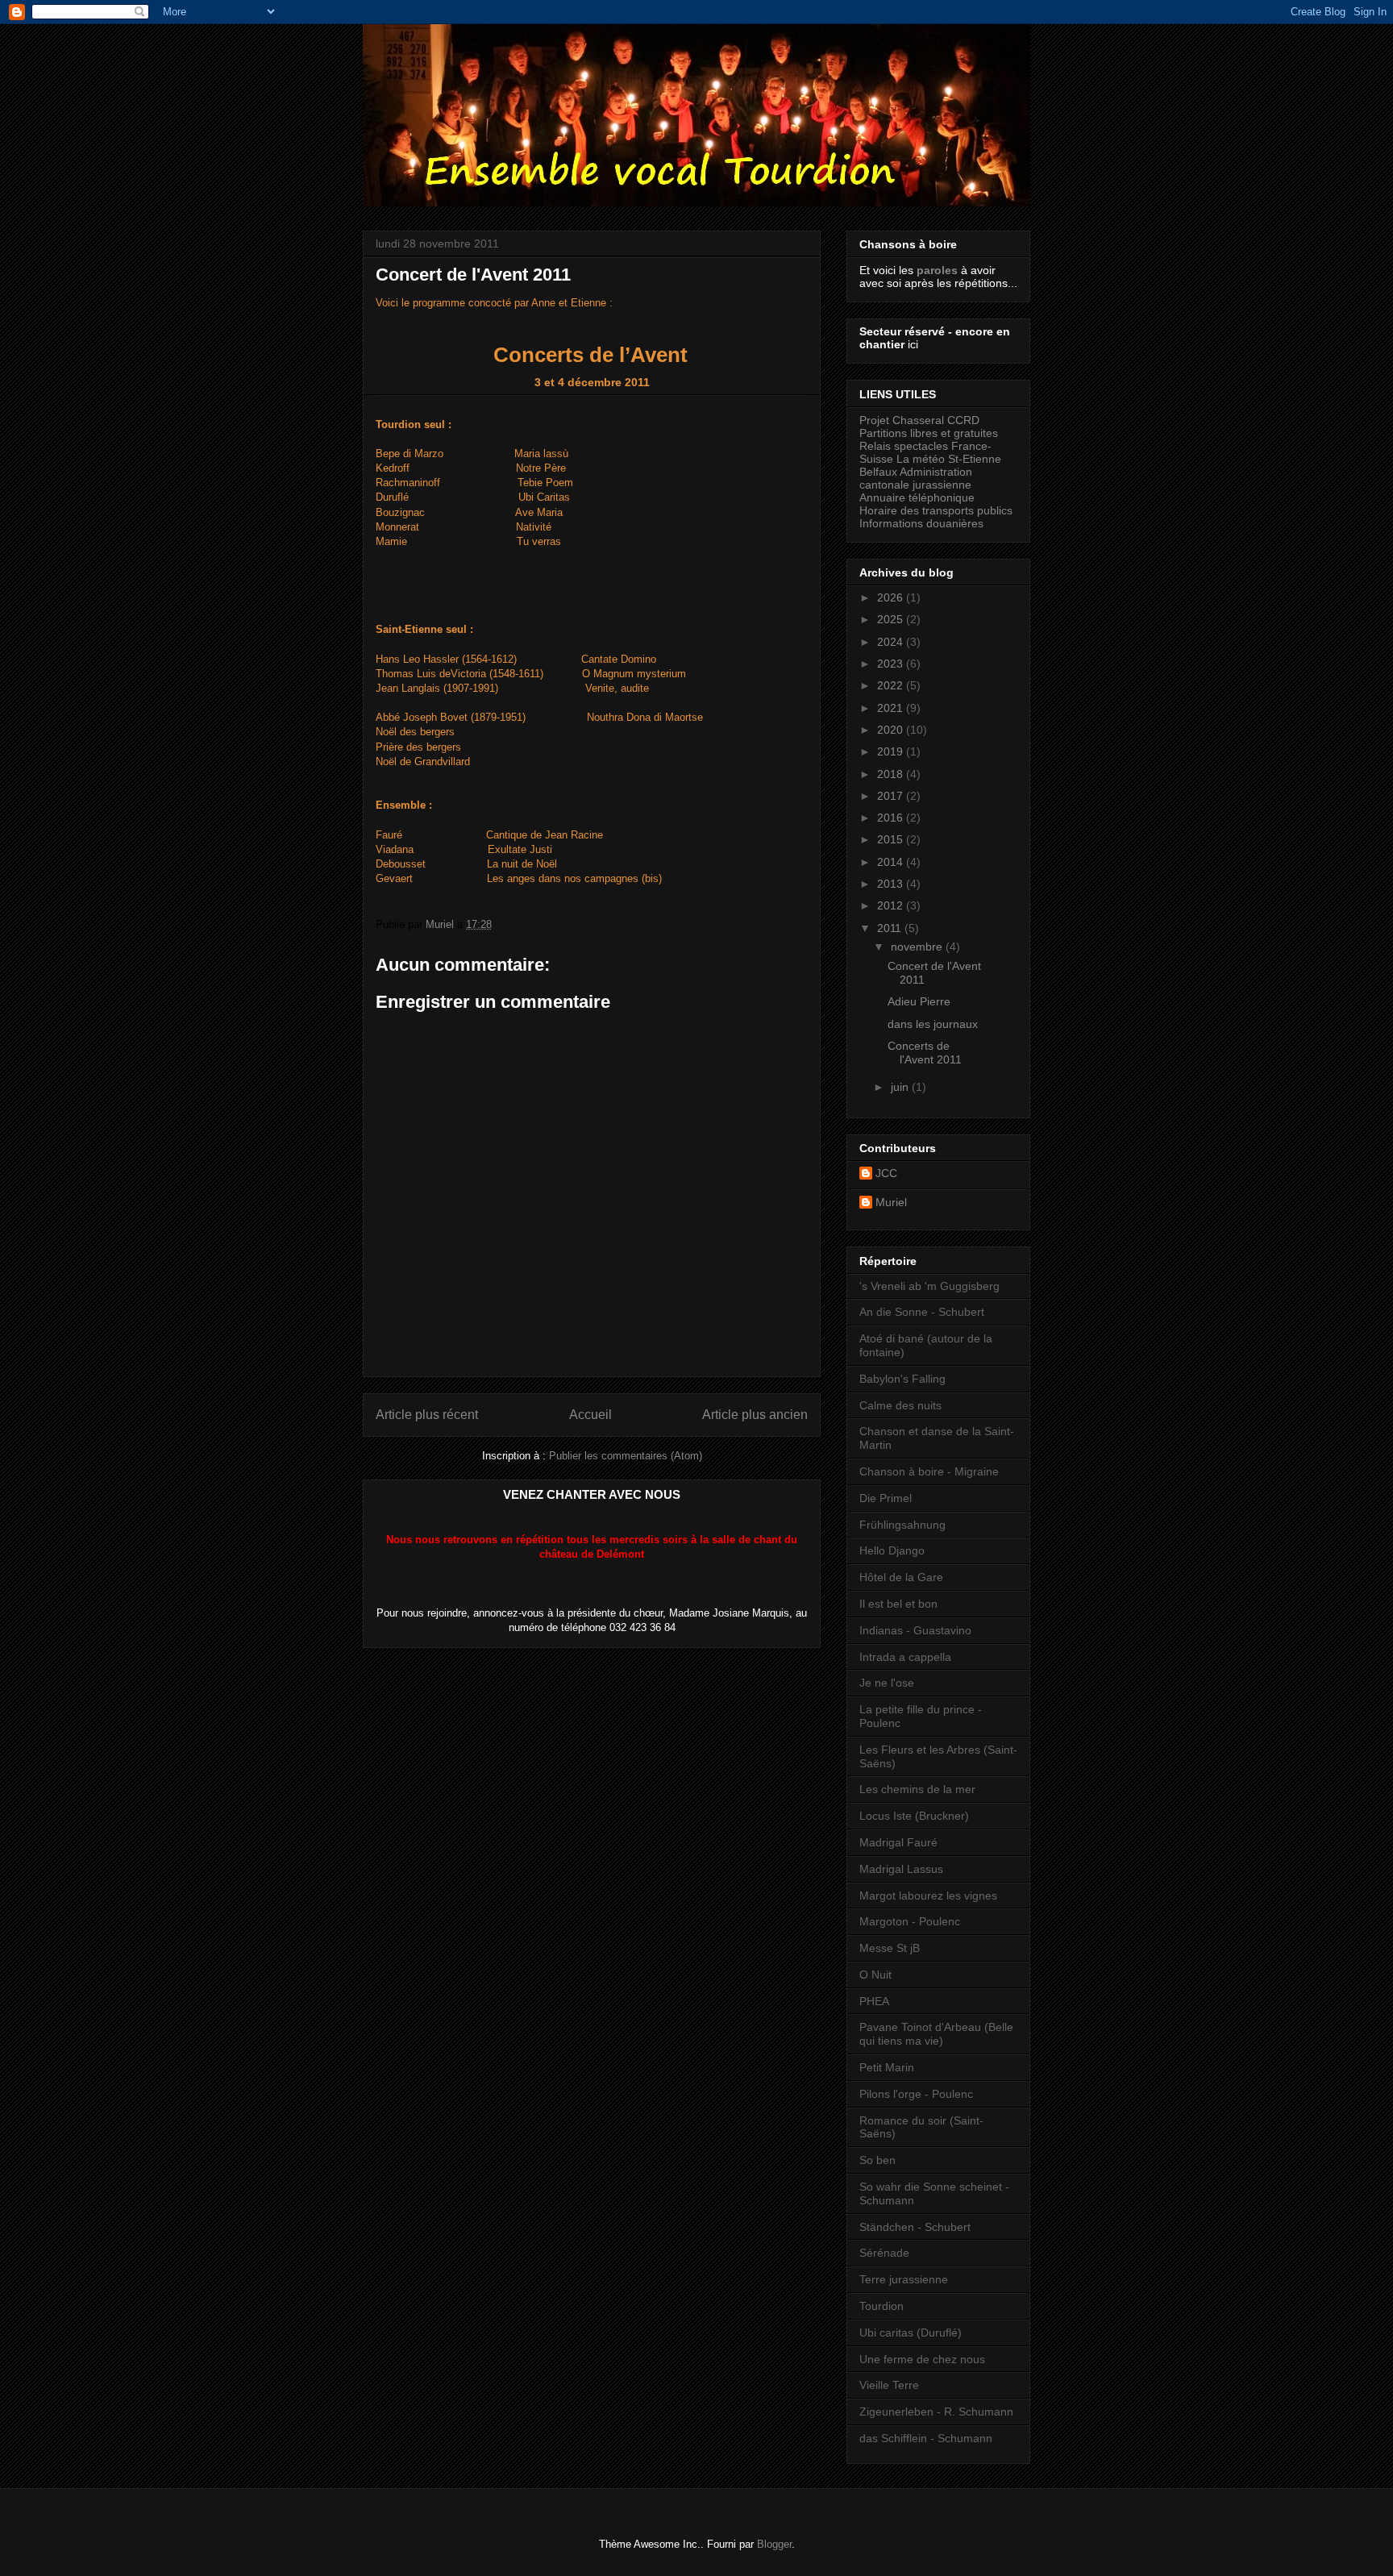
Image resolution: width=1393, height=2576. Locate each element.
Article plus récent (427, 1415)
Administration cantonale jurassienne (916, 478)
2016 (892, 818)
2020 (892, 730)
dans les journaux (933, 1024)
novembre (918, 947)
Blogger (774, 2544)
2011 (891, 928)
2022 (892, 685)
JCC (886, 1173)
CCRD (963, 420)
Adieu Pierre (919, 1001)
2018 (892, 774)
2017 (892, 796)
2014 (892, 862)
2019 (892, 751)
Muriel (891, 1202)
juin (901, 1087)
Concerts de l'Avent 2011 (925, 1053)
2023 (892, 664)
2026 (892, 597)
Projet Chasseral (902, 420)
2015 (892, 839)
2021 (892, 708)
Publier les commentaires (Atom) (626, 1456)
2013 (892, 884)
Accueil (590, 1415)
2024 (892, 642)
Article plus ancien (755, 1415)
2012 (892, 905)
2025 (892, 619)
